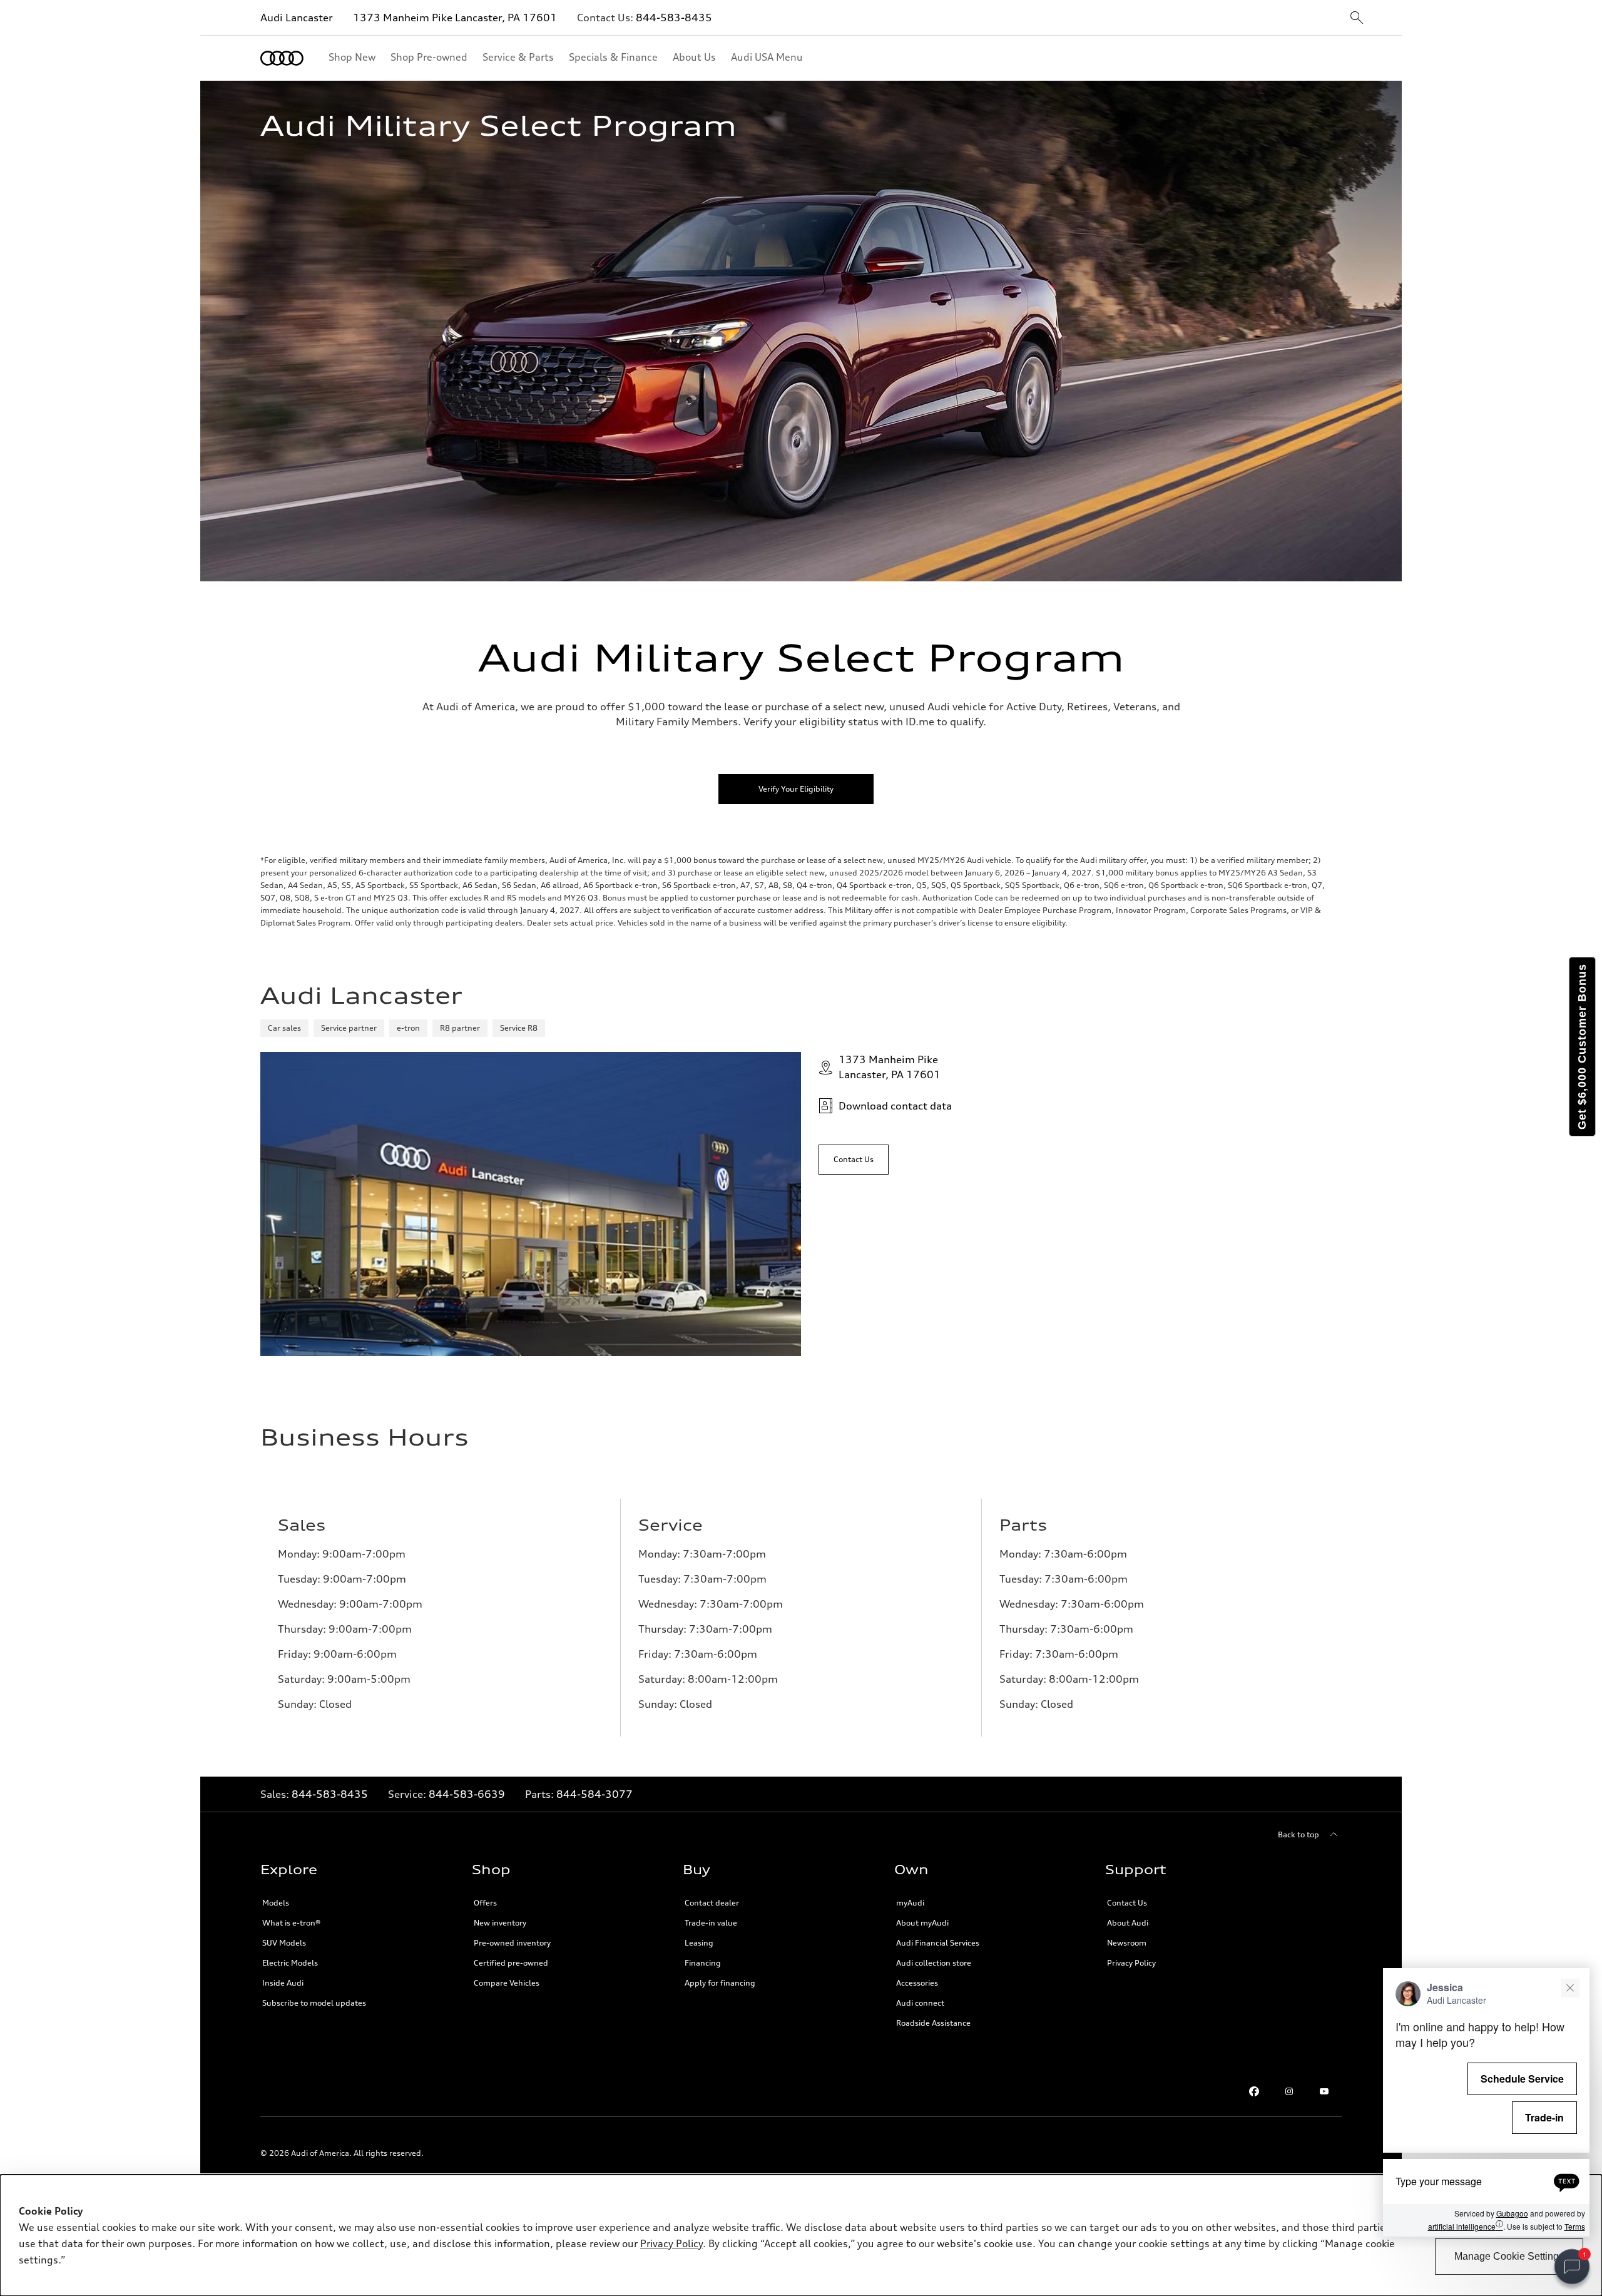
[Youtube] (1324, 2091)
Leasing (699, 1943)
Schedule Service (1522, 2079)
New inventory (500, 1923)
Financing (703, 1963)
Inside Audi (283, 1983)
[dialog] (801, 2235)
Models (276, 1903)
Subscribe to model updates (314, 2003)
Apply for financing (720, 1983)
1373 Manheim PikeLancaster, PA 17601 (890, 1067)
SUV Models (284, 1943)
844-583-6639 (467, 1794)
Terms (1575, 2226)
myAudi (910, 1903)
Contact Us (1127, 1903)
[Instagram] (1289, 2091)
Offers (485, 1903)
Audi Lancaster (297, 18)
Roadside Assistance (933, 2023)
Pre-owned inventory (512, 1943)
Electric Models (290, 1963)
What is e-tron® (291, 1923)
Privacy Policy (1131, 1963)
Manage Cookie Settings (1509, 2256)
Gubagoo (1512, 2214)
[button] (1486, 2102)
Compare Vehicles (507, 1983)
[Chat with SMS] (1567, 2181)
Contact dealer (712, 1903)
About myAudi (922, 1923)
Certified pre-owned (511, 1963)
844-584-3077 (594, 1794)
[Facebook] (1254, 2091)
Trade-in (1544, 2117)
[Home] (282, 58)
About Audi (1128, 1923)
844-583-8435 (674, 18)
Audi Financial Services (938, 1943)
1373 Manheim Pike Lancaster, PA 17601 (455, 18)
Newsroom (1127, 1943)
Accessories (917, 1983)
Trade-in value (711, 1923)
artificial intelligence (1466, 2226)
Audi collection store (934, 1963)
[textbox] (1486, 2181)
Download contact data (895, 1106)
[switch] (1572, 2267)
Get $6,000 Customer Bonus (1582, 1047)
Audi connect (920, 2003)
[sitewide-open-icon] (1357, 18)
